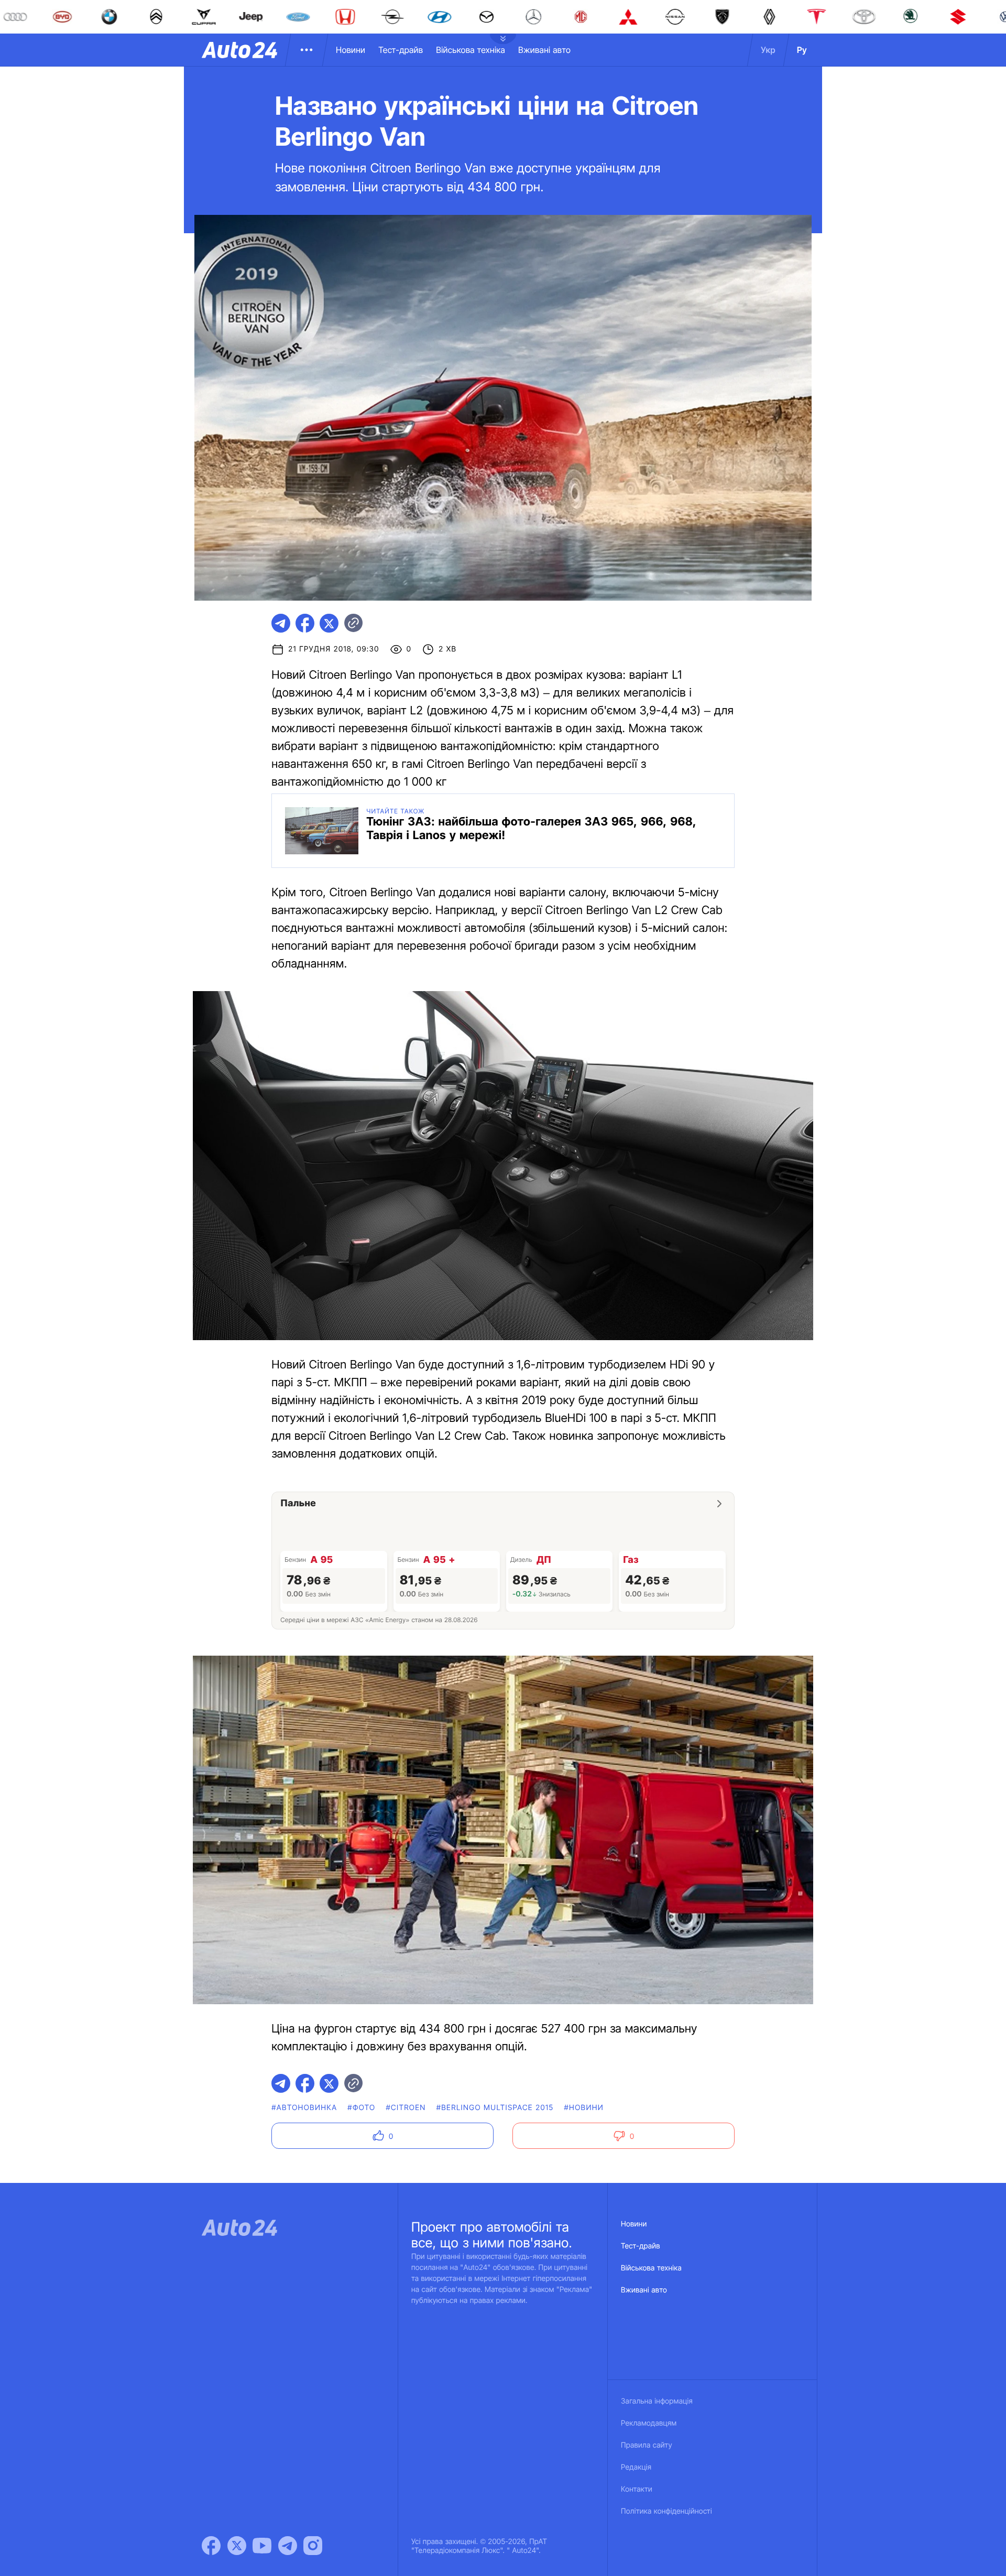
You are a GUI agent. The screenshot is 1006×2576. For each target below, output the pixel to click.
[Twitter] (237, 2546)
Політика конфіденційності (666, 2511)
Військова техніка (471, 50)
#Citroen (406, 2108)
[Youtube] (262, 2546)
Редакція (636, 2467)
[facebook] (305, 623)
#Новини (584, 2108)
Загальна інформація (657, 2401)
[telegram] (281, 623)
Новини (351, 50)
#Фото (361, 2108)
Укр (768, 50)
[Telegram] (288, 2546)
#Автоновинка (304, 2108)
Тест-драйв (401, 50)
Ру (802, 50)
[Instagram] (313, 2546)
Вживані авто (544, 50)
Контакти (637, 2489)
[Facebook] (211, 2546)
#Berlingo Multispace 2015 (495, 2108)
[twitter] (329, 623)
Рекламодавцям (649, 2423)
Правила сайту (647, 2445)
